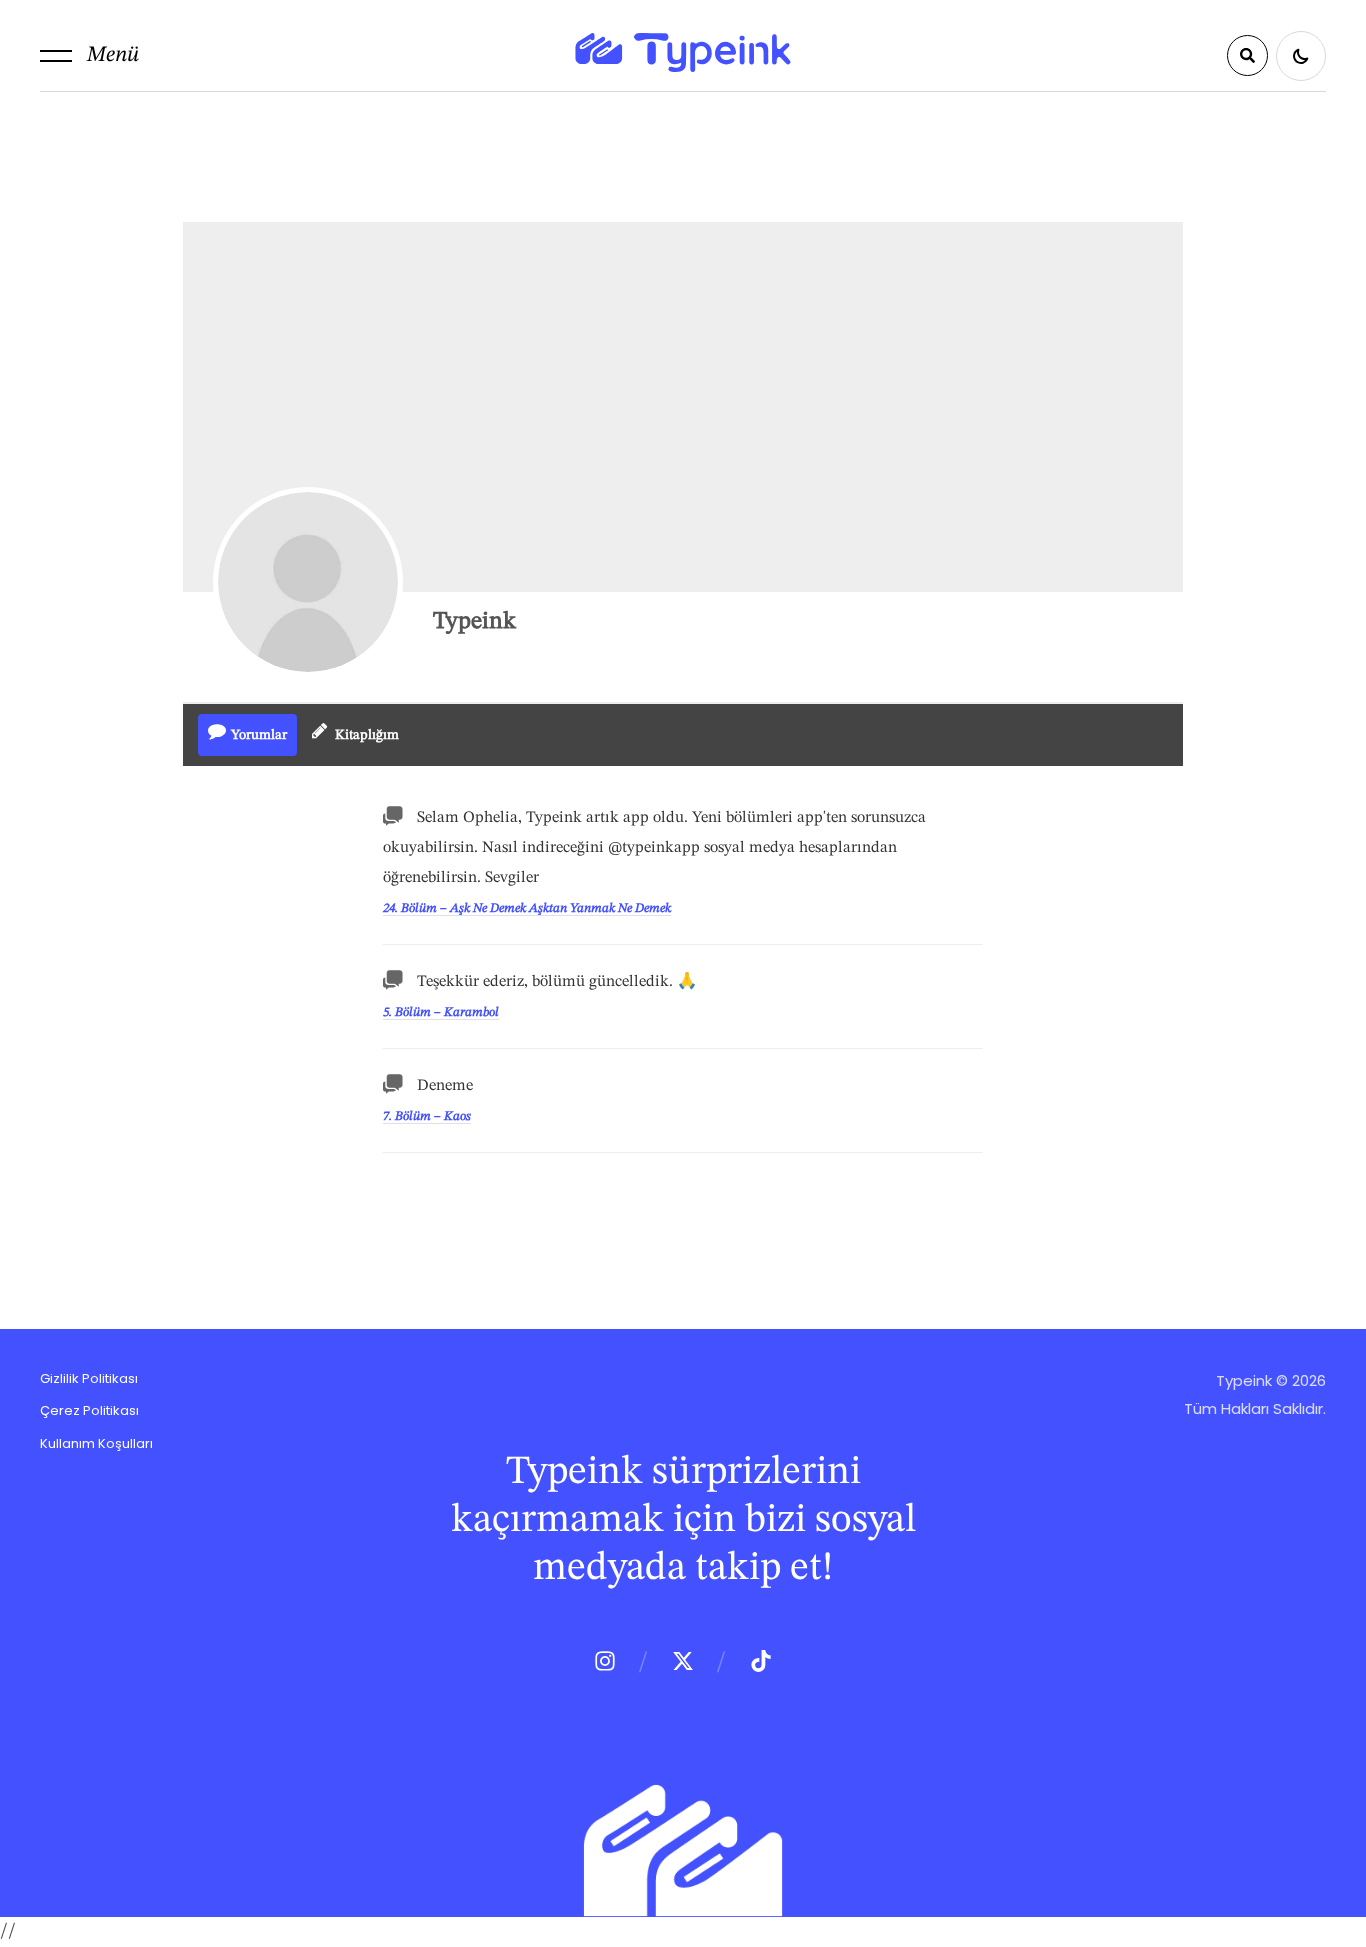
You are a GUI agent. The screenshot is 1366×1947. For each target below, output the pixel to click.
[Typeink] (308, 582)
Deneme (445, 1086)
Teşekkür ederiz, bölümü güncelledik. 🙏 (557, 982)
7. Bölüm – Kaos (427, 1116)
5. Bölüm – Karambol (441, 1012)
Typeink (474, 622)
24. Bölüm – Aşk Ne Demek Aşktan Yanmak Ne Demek (527, 908)
